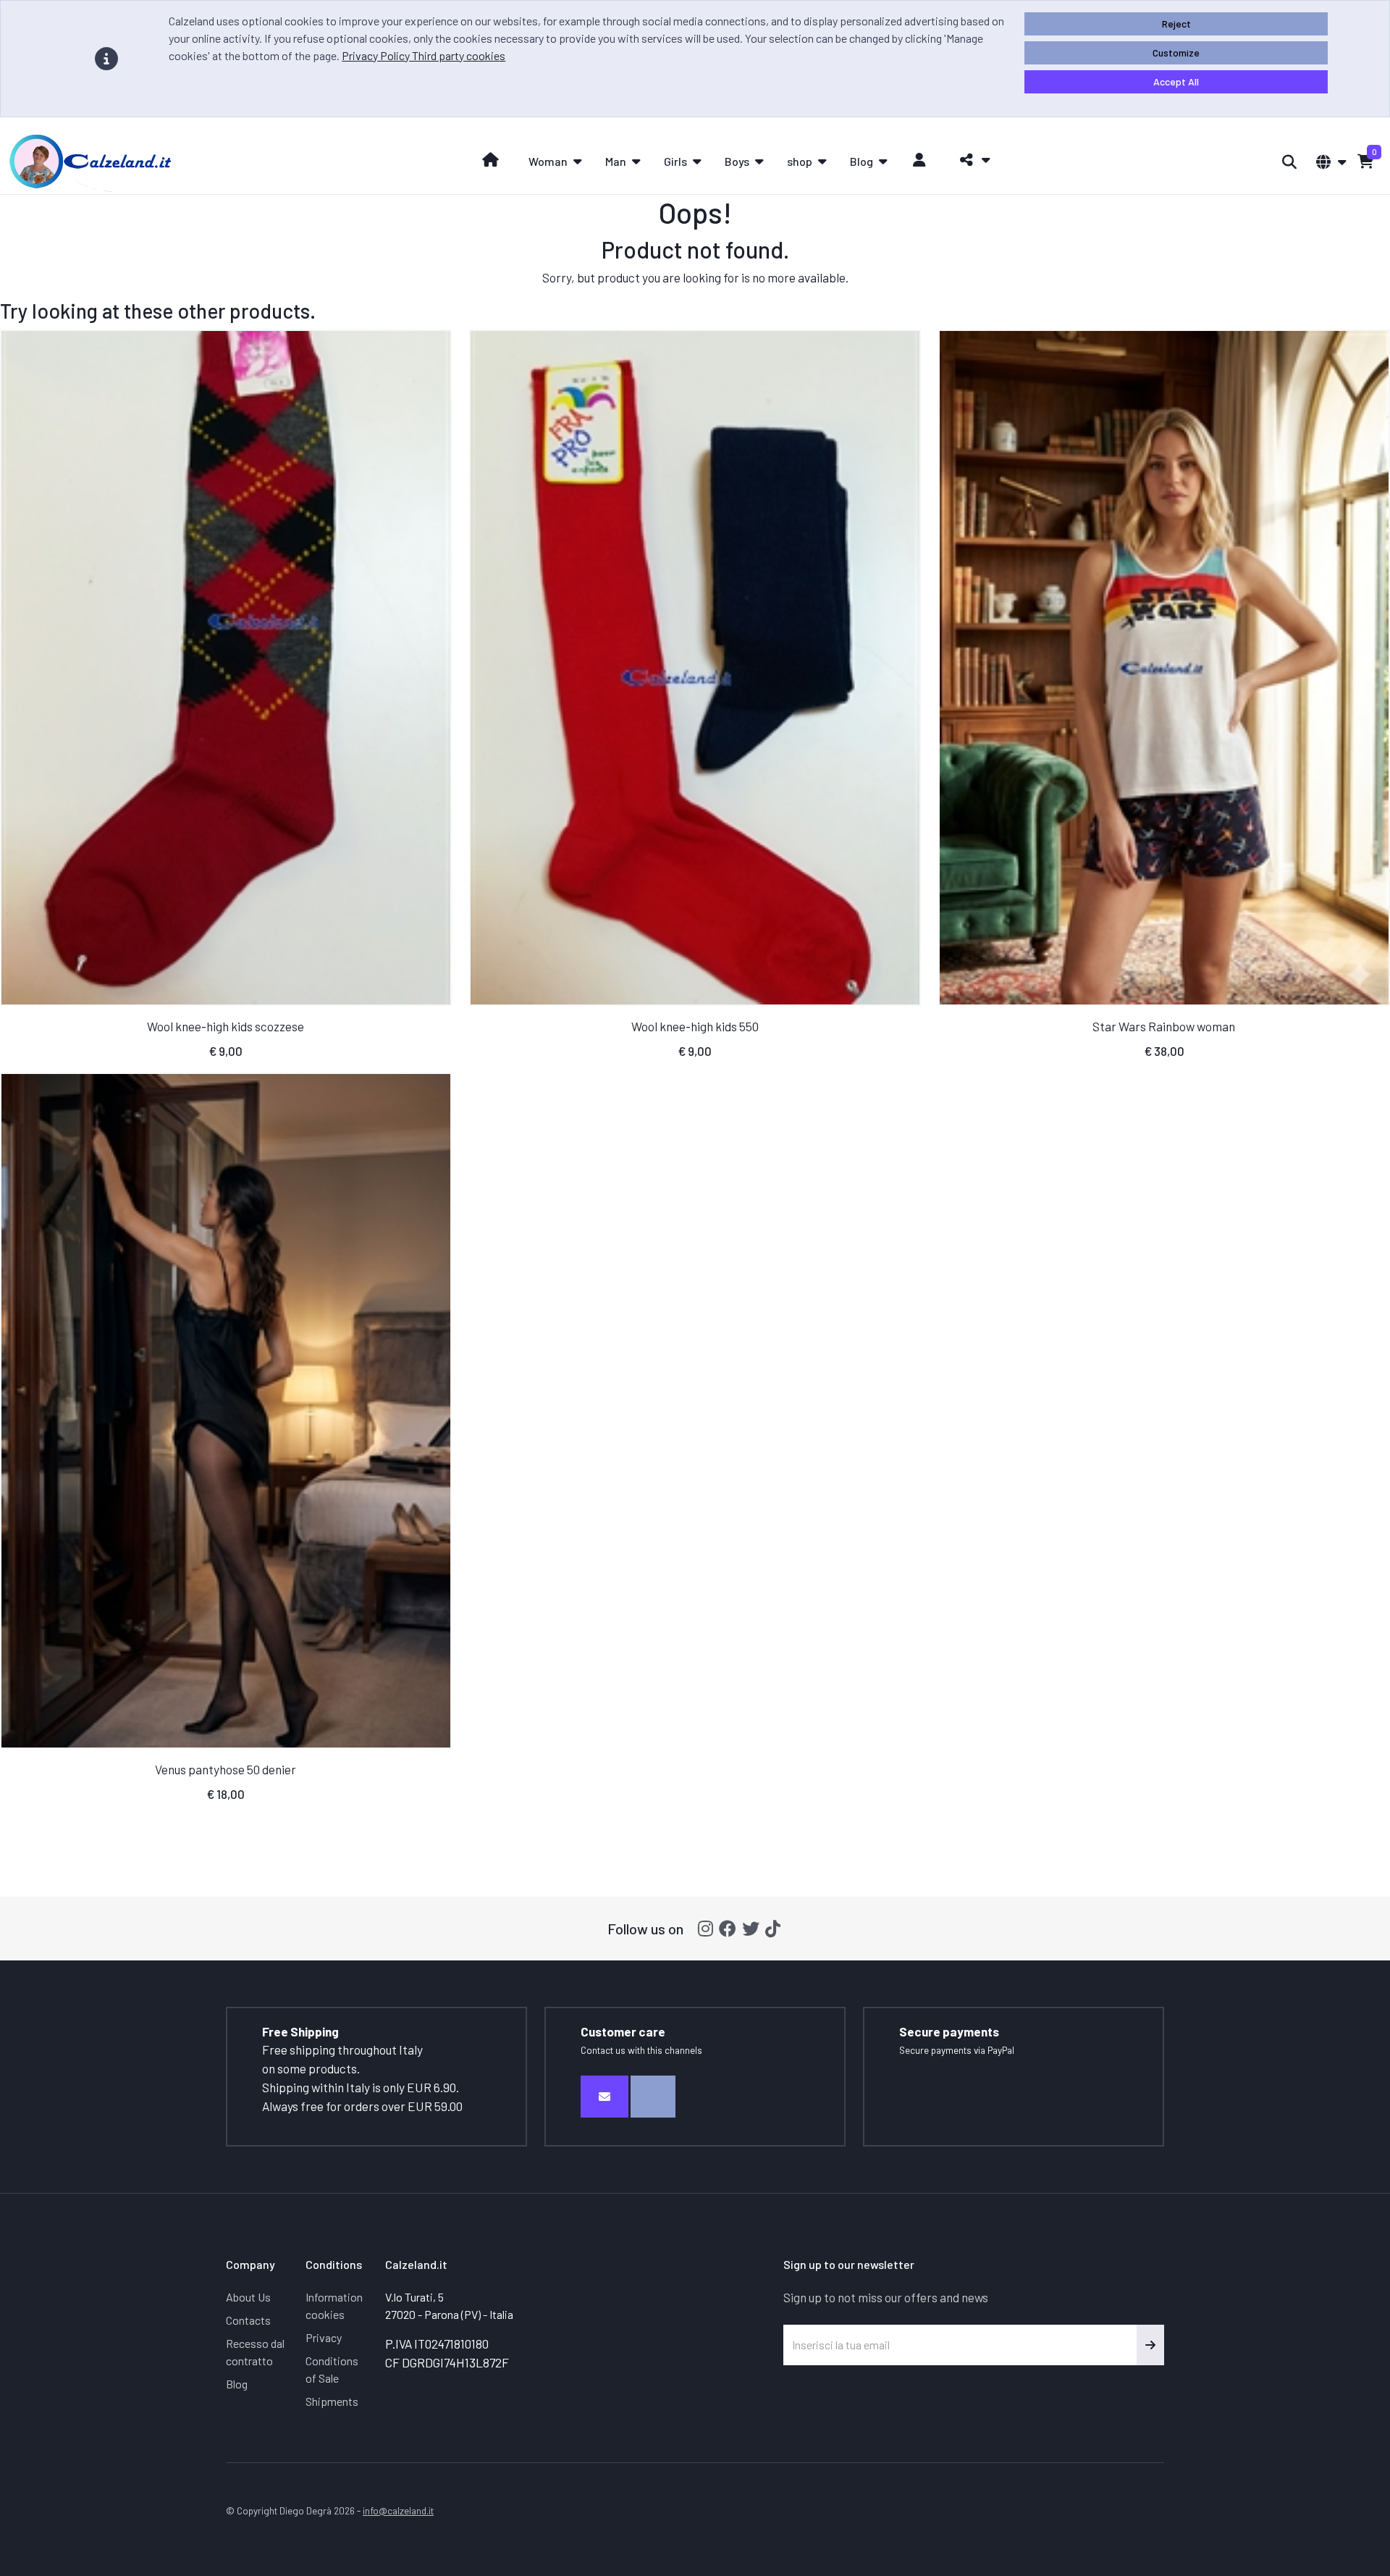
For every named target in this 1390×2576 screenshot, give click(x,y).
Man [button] (616, 161)
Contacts (248, 2320)
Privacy (324, 2337)
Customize (1176, 53)
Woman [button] (548, 161)
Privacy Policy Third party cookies (424, 55)
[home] (490, 160)
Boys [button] (737, 161)
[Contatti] (605, 2097)
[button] (971, 160)
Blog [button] (862, 161)
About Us (248, 2297)
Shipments (332, 2401)
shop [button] (800, 161)
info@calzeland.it (398, 2510)
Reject (1176, 24)
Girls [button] (675, 161)
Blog (237, 2384)
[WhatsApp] (653, 2097)
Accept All (1176, 81)
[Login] (920, 160)
